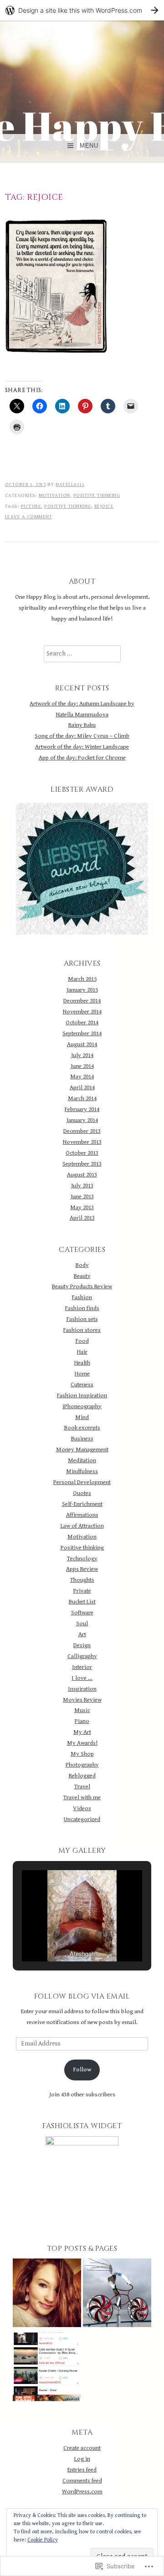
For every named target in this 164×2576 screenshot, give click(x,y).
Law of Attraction (82, 1526)
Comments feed (82, 2481)
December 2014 (82, 1001)
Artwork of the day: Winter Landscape (82, 747)
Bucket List (82, 1602)
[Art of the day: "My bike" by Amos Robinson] (117, 2295)
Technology (82, 1559)
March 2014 (82, 1098)
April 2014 (82, 1087)
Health (82, 1363)
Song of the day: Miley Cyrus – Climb (82, 736)
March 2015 (82, 979)
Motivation (54, 495)
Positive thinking (97, 495)
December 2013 (82, 1131)
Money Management (82, 1449)
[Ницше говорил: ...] (47, 2295)
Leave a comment (29, 517)
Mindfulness (82, 1471)
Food (82, 1341)
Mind (82, 1417)
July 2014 (82, 1055)
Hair (82, 1352)
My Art (82, 1732)
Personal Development (82, 1482)
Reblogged (82, 1776)
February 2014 (82, 1109)
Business (82, 1439)
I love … (82, 1678)
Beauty (82, 1276)
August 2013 (82, 1175)
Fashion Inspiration (82, 1395)
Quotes (82, 1493)
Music (82, 1710)
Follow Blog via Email (82, 1996)
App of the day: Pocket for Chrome (82, 758)
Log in (82, 2459)
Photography (82, 1765)
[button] (61, 1936)
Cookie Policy (43, 2540)
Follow (82, 2070)
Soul (82, 1623)
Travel (82, 1787)
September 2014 (82, 1033)
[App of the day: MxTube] (47, 2369)
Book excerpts (82, 1428)
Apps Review (82, 1569)
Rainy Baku (82, 725)
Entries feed (82, 2470)
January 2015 (82, 990)
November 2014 (82, 1012)
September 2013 (82, 1164)
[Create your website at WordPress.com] (82, 10)
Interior (82, 1667)
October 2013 (82, 1153)
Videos (82, 1808)
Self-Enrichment (82, 1504)
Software (82, 1613)
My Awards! (82, 1743)
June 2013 (82, 1196)
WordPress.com (82, 2492)
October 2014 (82, 1022)
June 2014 (82, 1066)
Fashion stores (82, 1330)
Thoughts (82, 1580)
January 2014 (82, 1120)
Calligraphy (82, 1656)
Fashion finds (82, 1308)
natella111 (70, 484)
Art (82, 1634)
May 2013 (82, 1207)
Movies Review (82, 1700)
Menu (89, 146)
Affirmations (82, 1515)
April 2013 (82, 1218)
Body (82, 1265)
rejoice (104, 506)
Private (82, 1591)
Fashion (82, 1297)
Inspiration (82, 1689)
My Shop (82, 1754)
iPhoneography (82, 1406)
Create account (82, 2448)
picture (31, 506)
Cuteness (82, 1385)
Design (82, 1645)
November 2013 (82, 1142)
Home (82, 1374)
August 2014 (82, 1044)
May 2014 (82, 1077)
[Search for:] (82, 654)
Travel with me (82, 1797)
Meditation (82, 1460)
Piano (82, 1721)
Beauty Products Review (82, 1286)
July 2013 (82, 1186)
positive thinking (68, 506)
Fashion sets (82, 1319)
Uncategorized (82, 1819)
